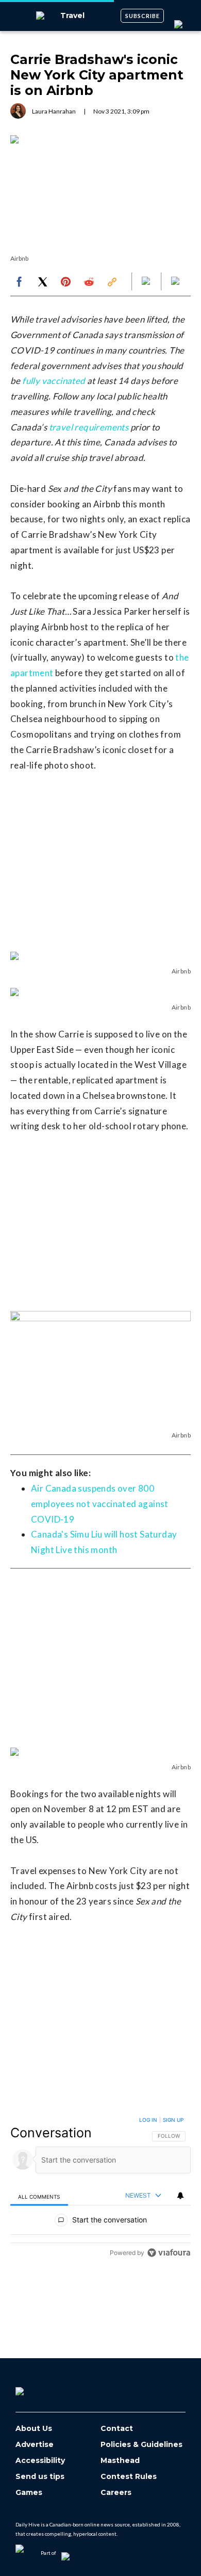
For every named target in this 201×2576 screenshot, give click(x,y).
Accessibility (40, 2461)
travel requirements (89, 427)
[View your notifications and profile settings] (180, 2196)
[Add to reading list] (176, 282)
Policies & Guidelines (141, 2445)
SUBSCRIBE (143, 16)
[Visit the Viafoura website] (169, 2253)
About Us (34, 2429)
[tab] (39, 2196)
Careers (116, 2493)
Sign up (173, 2120)
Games (29, 2493)
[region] (100, 2189)
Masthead (120, 2461)
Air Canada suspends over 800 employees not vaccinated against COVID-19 (100, 1504)
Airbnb (19, 258)
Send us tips (40, 2477)
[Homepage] (37, 2388)
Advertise (35, 2445)
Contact (117, 2429)
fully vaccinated (54, 381)
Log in (148, 2120)
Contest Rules (129, 2477)
